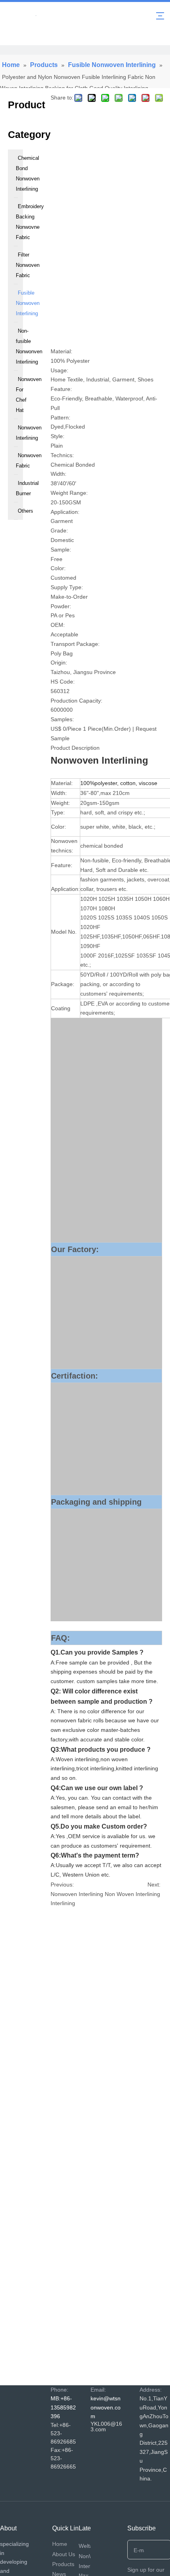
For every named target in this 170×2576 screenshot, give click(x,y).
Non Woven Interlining (132, 1894)
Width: (59, 474)
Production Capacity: (76, 701)
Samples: (62, 719)
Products (63, 2564)
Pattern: (60, 418)
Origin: (59, 663)
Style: (58, 436)
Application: (65, 512)
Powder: (61, 606)
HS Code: (63, 682)
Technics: (62, 455)
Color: (58, 568)
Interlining (63, 1903)
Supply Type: (67, 587)
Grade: (59, 531)
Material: (61, 351)
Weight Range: (69, 493)
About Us (64, 2554)
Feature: (61, 389)
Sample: (61, 550)
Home (60, 2544)
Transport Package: (75, 644)
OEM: (58, 625)
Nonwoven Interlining (77, 1894)
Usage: (59, 370)
